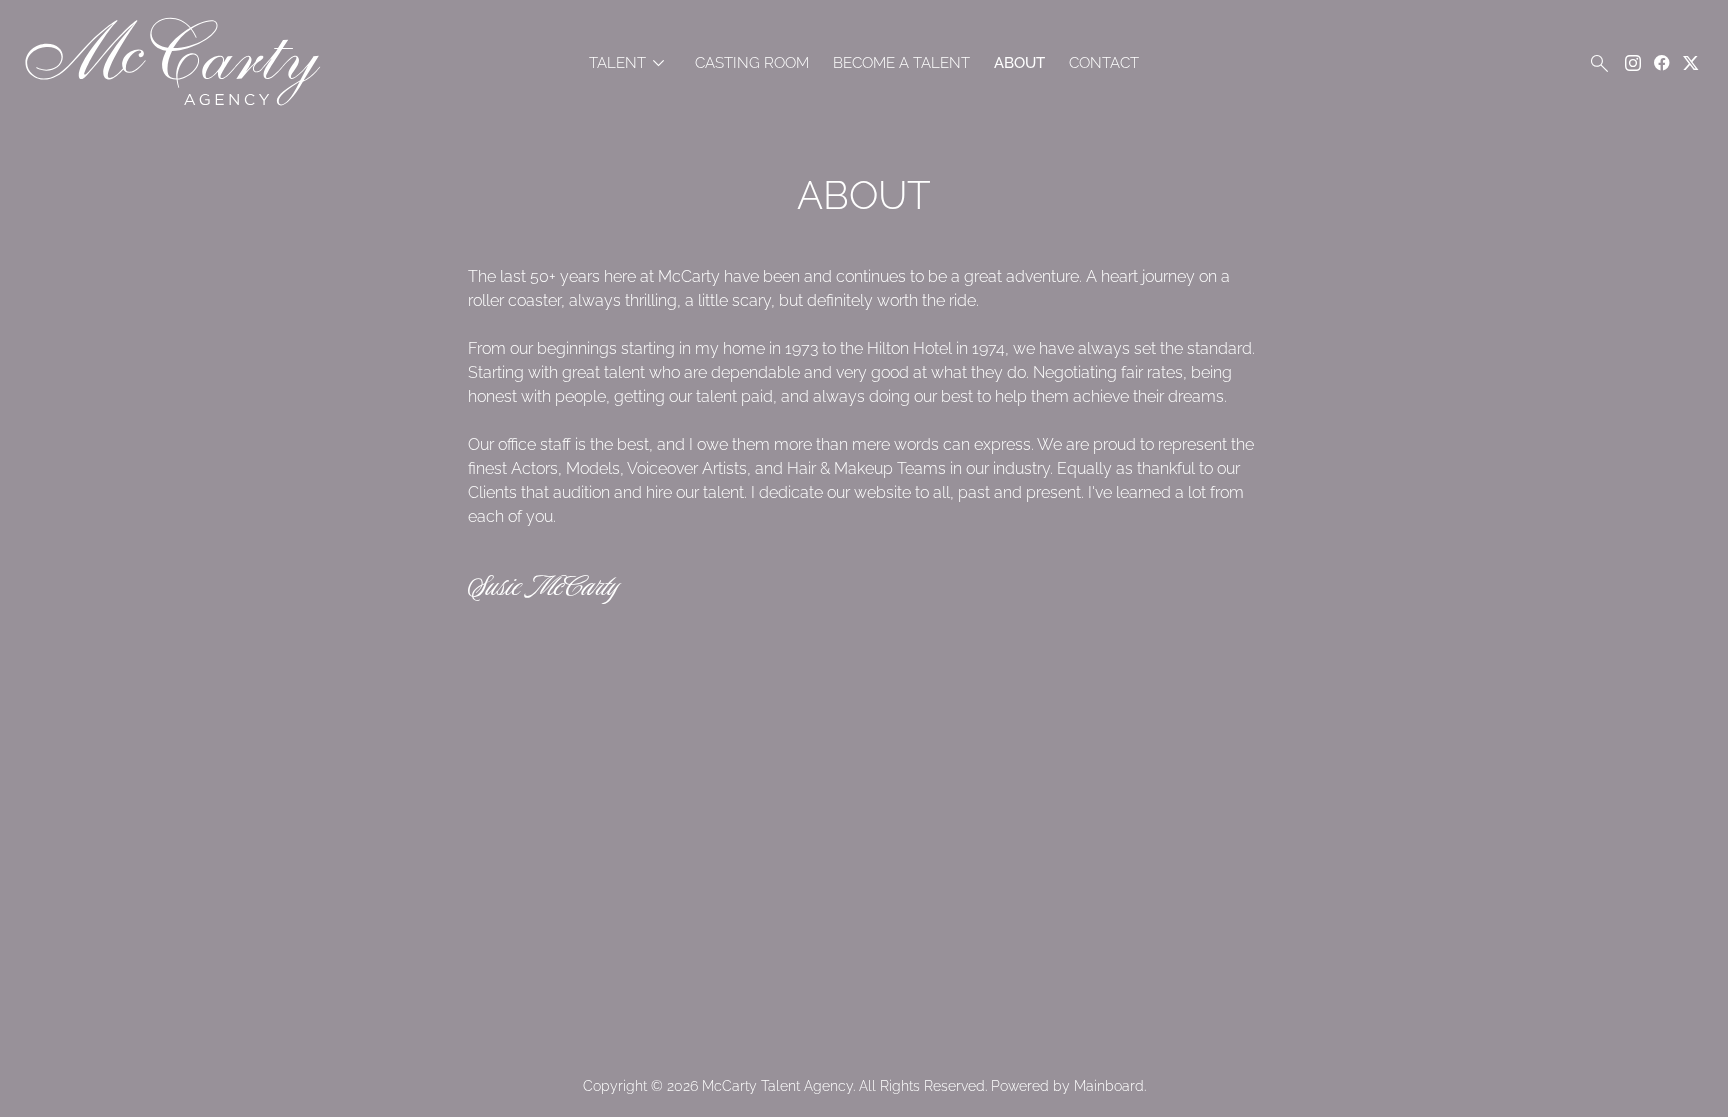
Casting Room (752, 63)
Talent (630, 63)
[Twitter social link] (1691, 63)
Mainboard (1109, 1086)
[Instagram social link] (1633, 63)
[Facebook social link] (1662, 63)
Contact (1104, 63)
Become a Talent (901, 63)
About (1019, 63)
